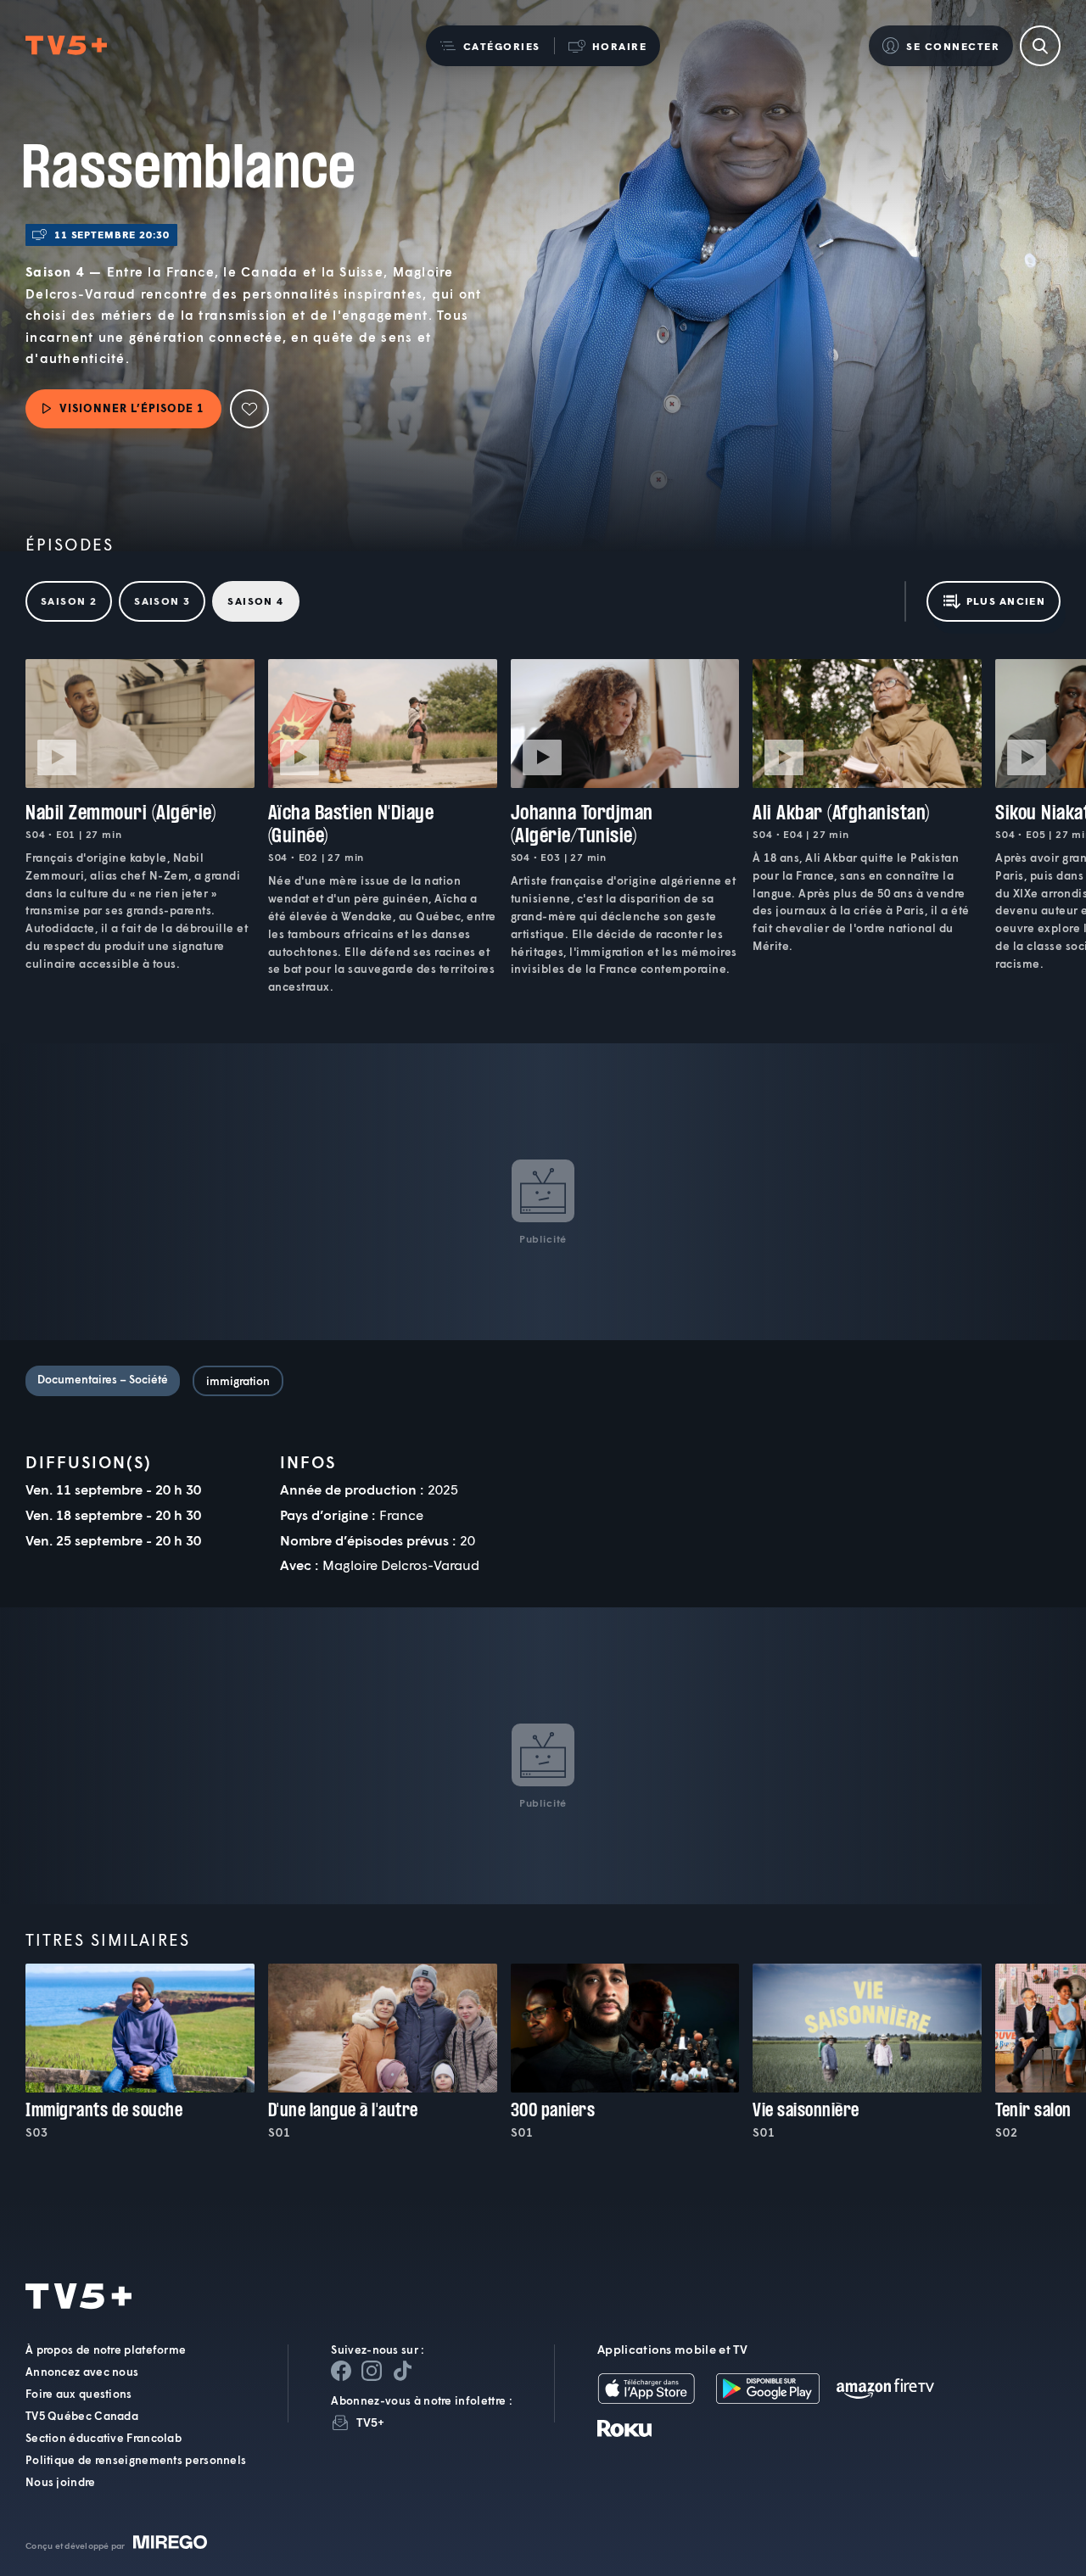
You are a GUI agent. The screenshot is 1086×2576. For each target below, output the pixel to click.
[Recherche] (1040, 46)
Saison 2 (69, 601)
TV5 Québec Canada (82, 2415)
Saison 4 (255, 601)
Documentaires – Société (103, 1379)
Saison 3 (162, 601)
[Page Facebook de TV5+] (341, 2370)
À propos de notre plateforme (106, 2349)
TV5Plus (66, 46)
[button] (490, 46)
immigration (238, 1381)
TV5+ (370, 2421)
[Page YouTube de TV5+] (402, 2370)
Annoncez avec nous (82, 2371)
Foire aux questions (79, 2393)
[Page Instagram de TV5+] (372, 2370)
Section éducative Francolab (104, 2437)
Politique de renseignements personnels (136, 2459)
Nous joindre (61, 2481)
